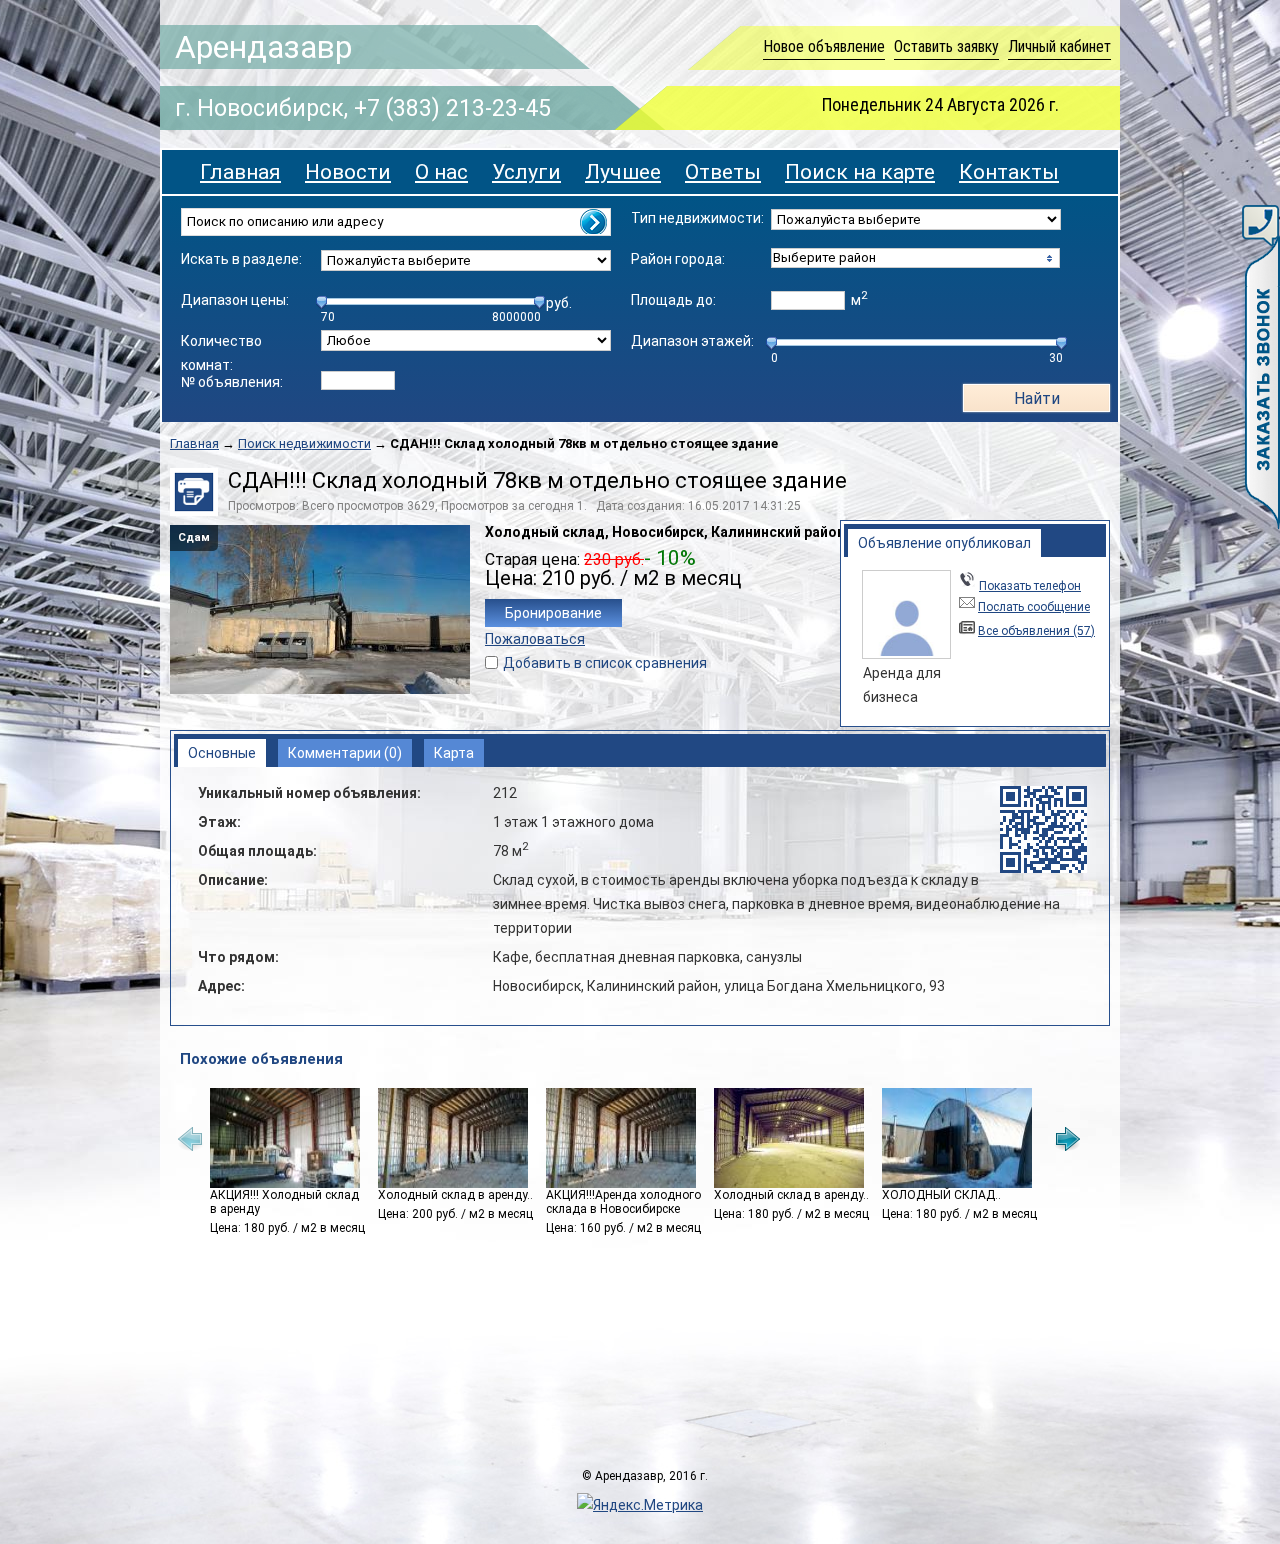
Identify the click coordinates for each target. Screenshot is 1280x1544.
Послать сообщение (1034, 607)
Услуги (526, 172)
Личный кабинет (1059, 46)
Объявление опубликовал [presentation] (944, 543)
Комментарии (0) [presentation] (345, 753)
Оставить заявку (946, 46)
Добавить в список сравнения (605, 663)
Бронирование (553, 613)
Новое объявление (824, 46)
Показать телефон (1030, 586)
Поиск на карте (860, 172)
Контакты (1009, 172)
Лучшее (623, 172)
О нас (441, 172)
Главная (240, 172)
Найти (1037, 398)
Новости (348, 172)
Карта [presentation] (454, 753)
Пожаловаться (535, 639)
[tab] (944, 542)
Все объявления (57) (1036, 631)
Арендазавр (263, 47)
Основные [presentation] (222, 753)
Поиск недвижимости (304, 443)
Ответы (723, 172)
